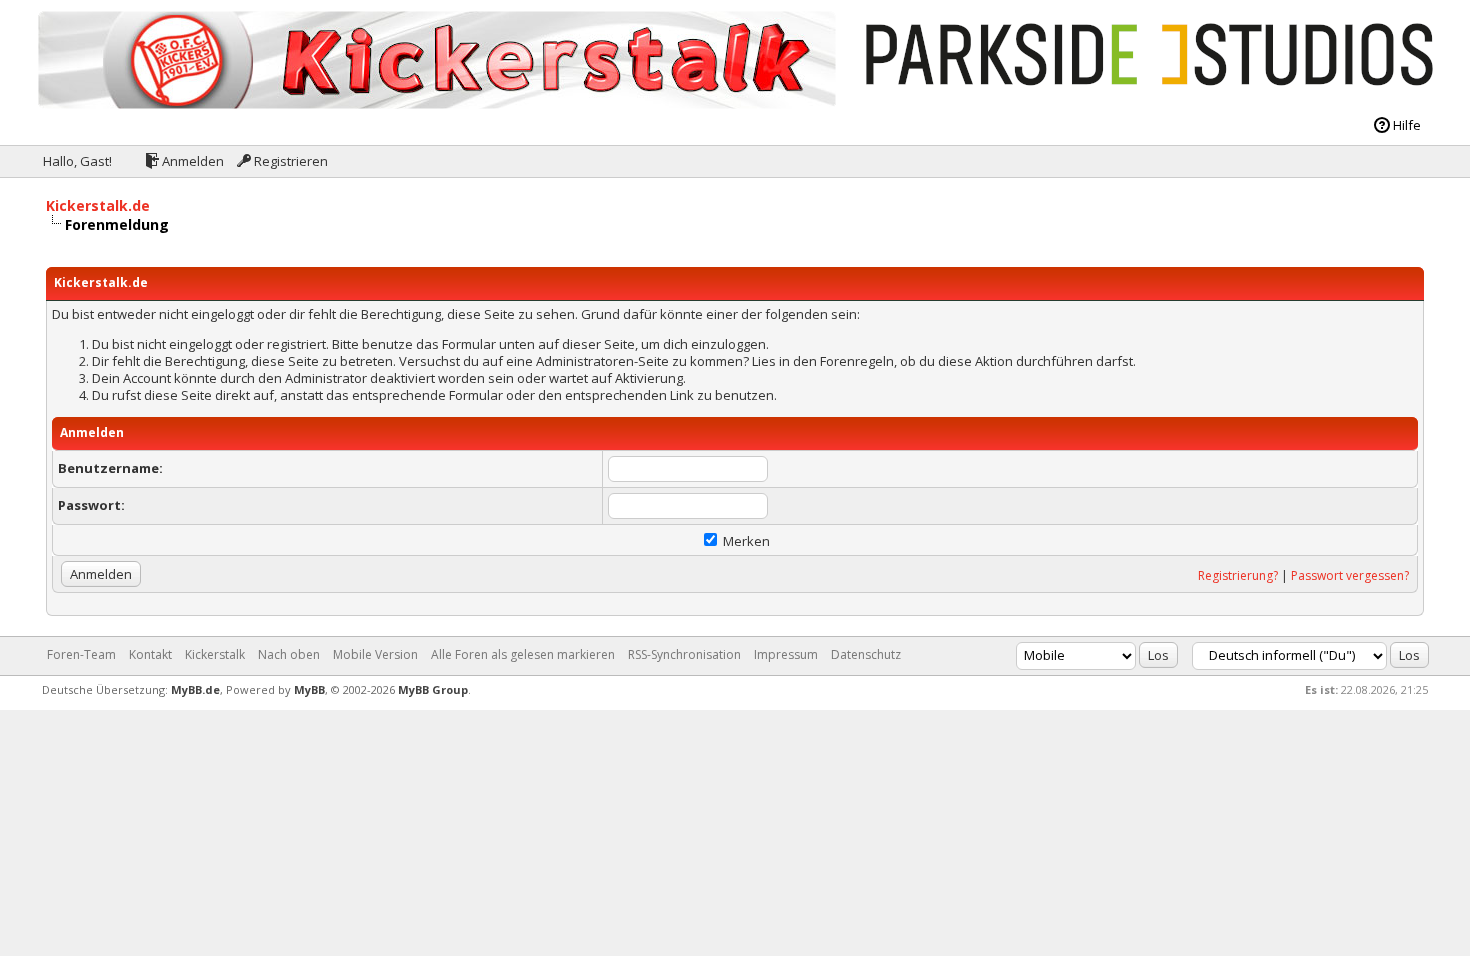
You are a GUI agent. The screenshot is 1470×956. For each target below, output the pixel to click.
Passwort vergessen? (1350, 575)
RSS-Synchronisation (684, 654)
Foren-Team (81, 654)
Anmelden (191, 161)
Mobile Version (375, 654)
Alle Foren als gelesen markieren (523, 654)
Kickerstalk (215, 654)
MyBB (309, 689)
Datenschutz (866, 654)
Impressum (786, 654)
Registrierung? (1238, 575)
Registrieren (289, 161)
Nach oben (289, 654)
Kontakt (150, 654)
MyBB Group (433, 689)
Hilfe (1405, 125)
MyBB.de (195, 689)
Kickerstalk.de (98, 205)
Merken (745, 541)
